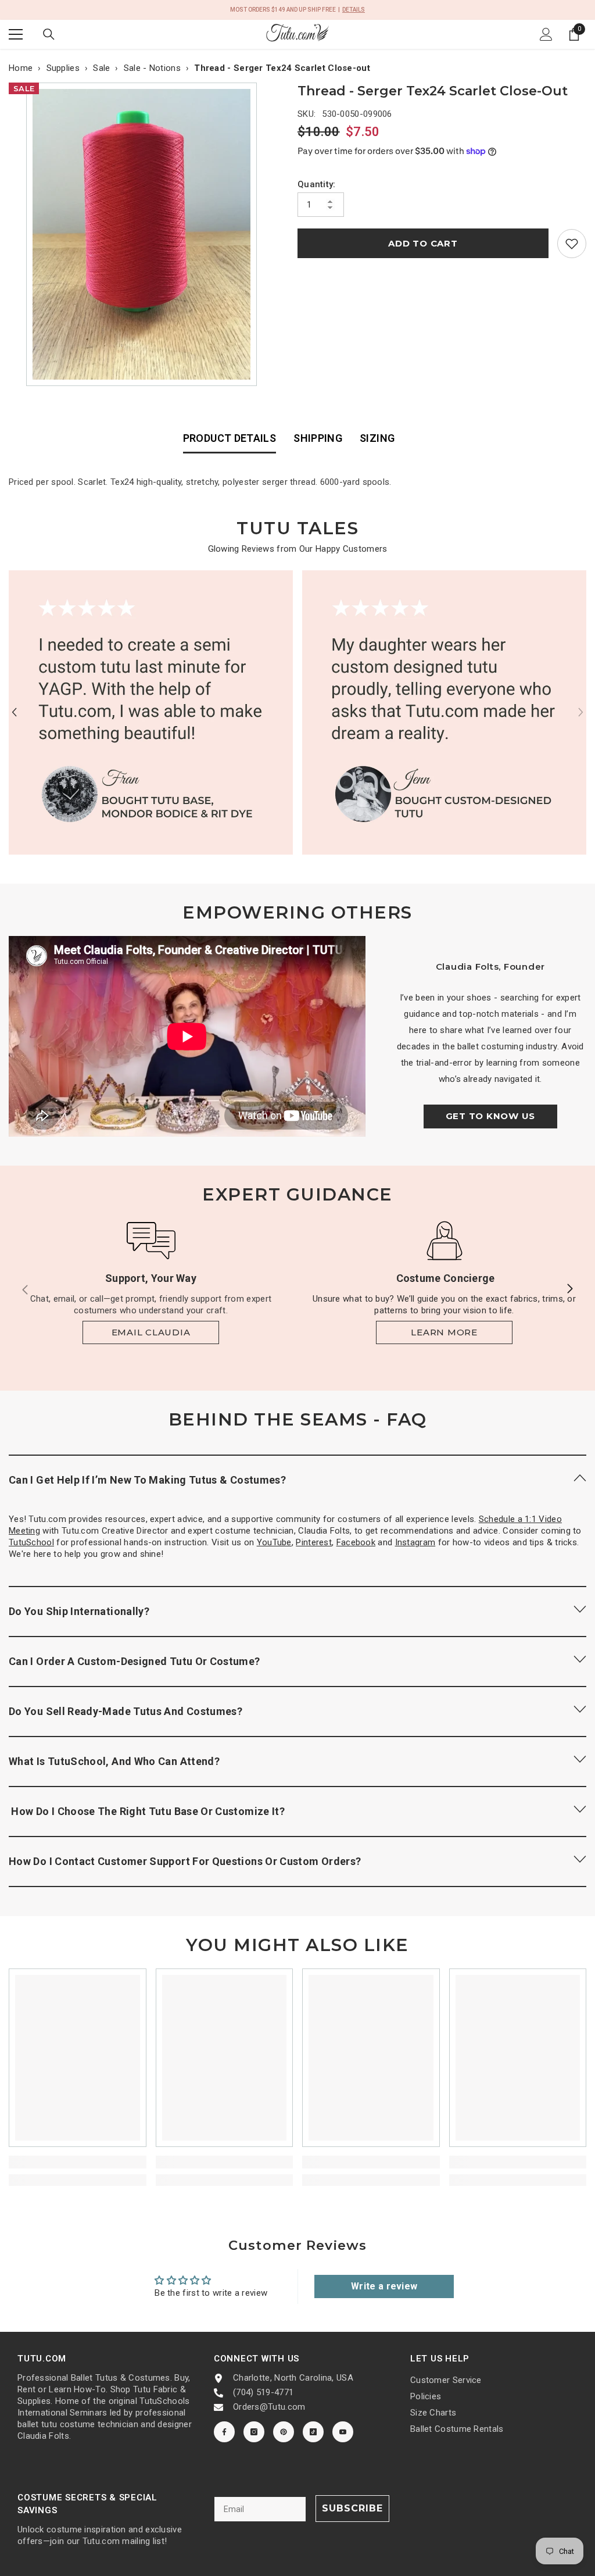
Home (21, 68)
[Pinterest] (284, 2432)
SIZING (377, 438)
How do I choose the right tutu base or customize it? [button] (147, 1811)
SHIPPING (318, 438)
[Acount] (546, 34)
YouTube (274, 1542)
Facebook (356, 1542)
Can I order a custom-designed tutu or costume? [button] (135, 1661)
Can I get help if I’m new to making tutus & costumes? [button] (147, 1480)
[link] (572, 244)
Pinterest (314, 1542)
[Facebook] (224, 2432)
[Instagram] (254, 2432)
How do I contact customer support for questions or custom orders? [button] (185, 1861)
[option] (144, 234)
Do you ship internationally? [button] (79, 1611)
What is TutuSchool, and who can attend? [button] (114, 1761)
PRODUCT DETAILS (230, 438)
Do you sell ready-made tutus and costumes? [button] (126, 1711)
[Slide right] (569, 1289)
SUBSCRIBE (352, 2508)
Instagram (415, 1542)
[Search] (49, 34)
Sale (101, 68)
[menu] (16, 34)
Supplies (63, 68)
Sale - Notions (152, 68)
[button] (14, 712)
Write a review (384, 2286)
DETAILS (354, 10)
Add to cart (423, 243)
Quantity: (317, 184)
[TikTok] (313, 2432)
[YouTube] (343, 2432)
